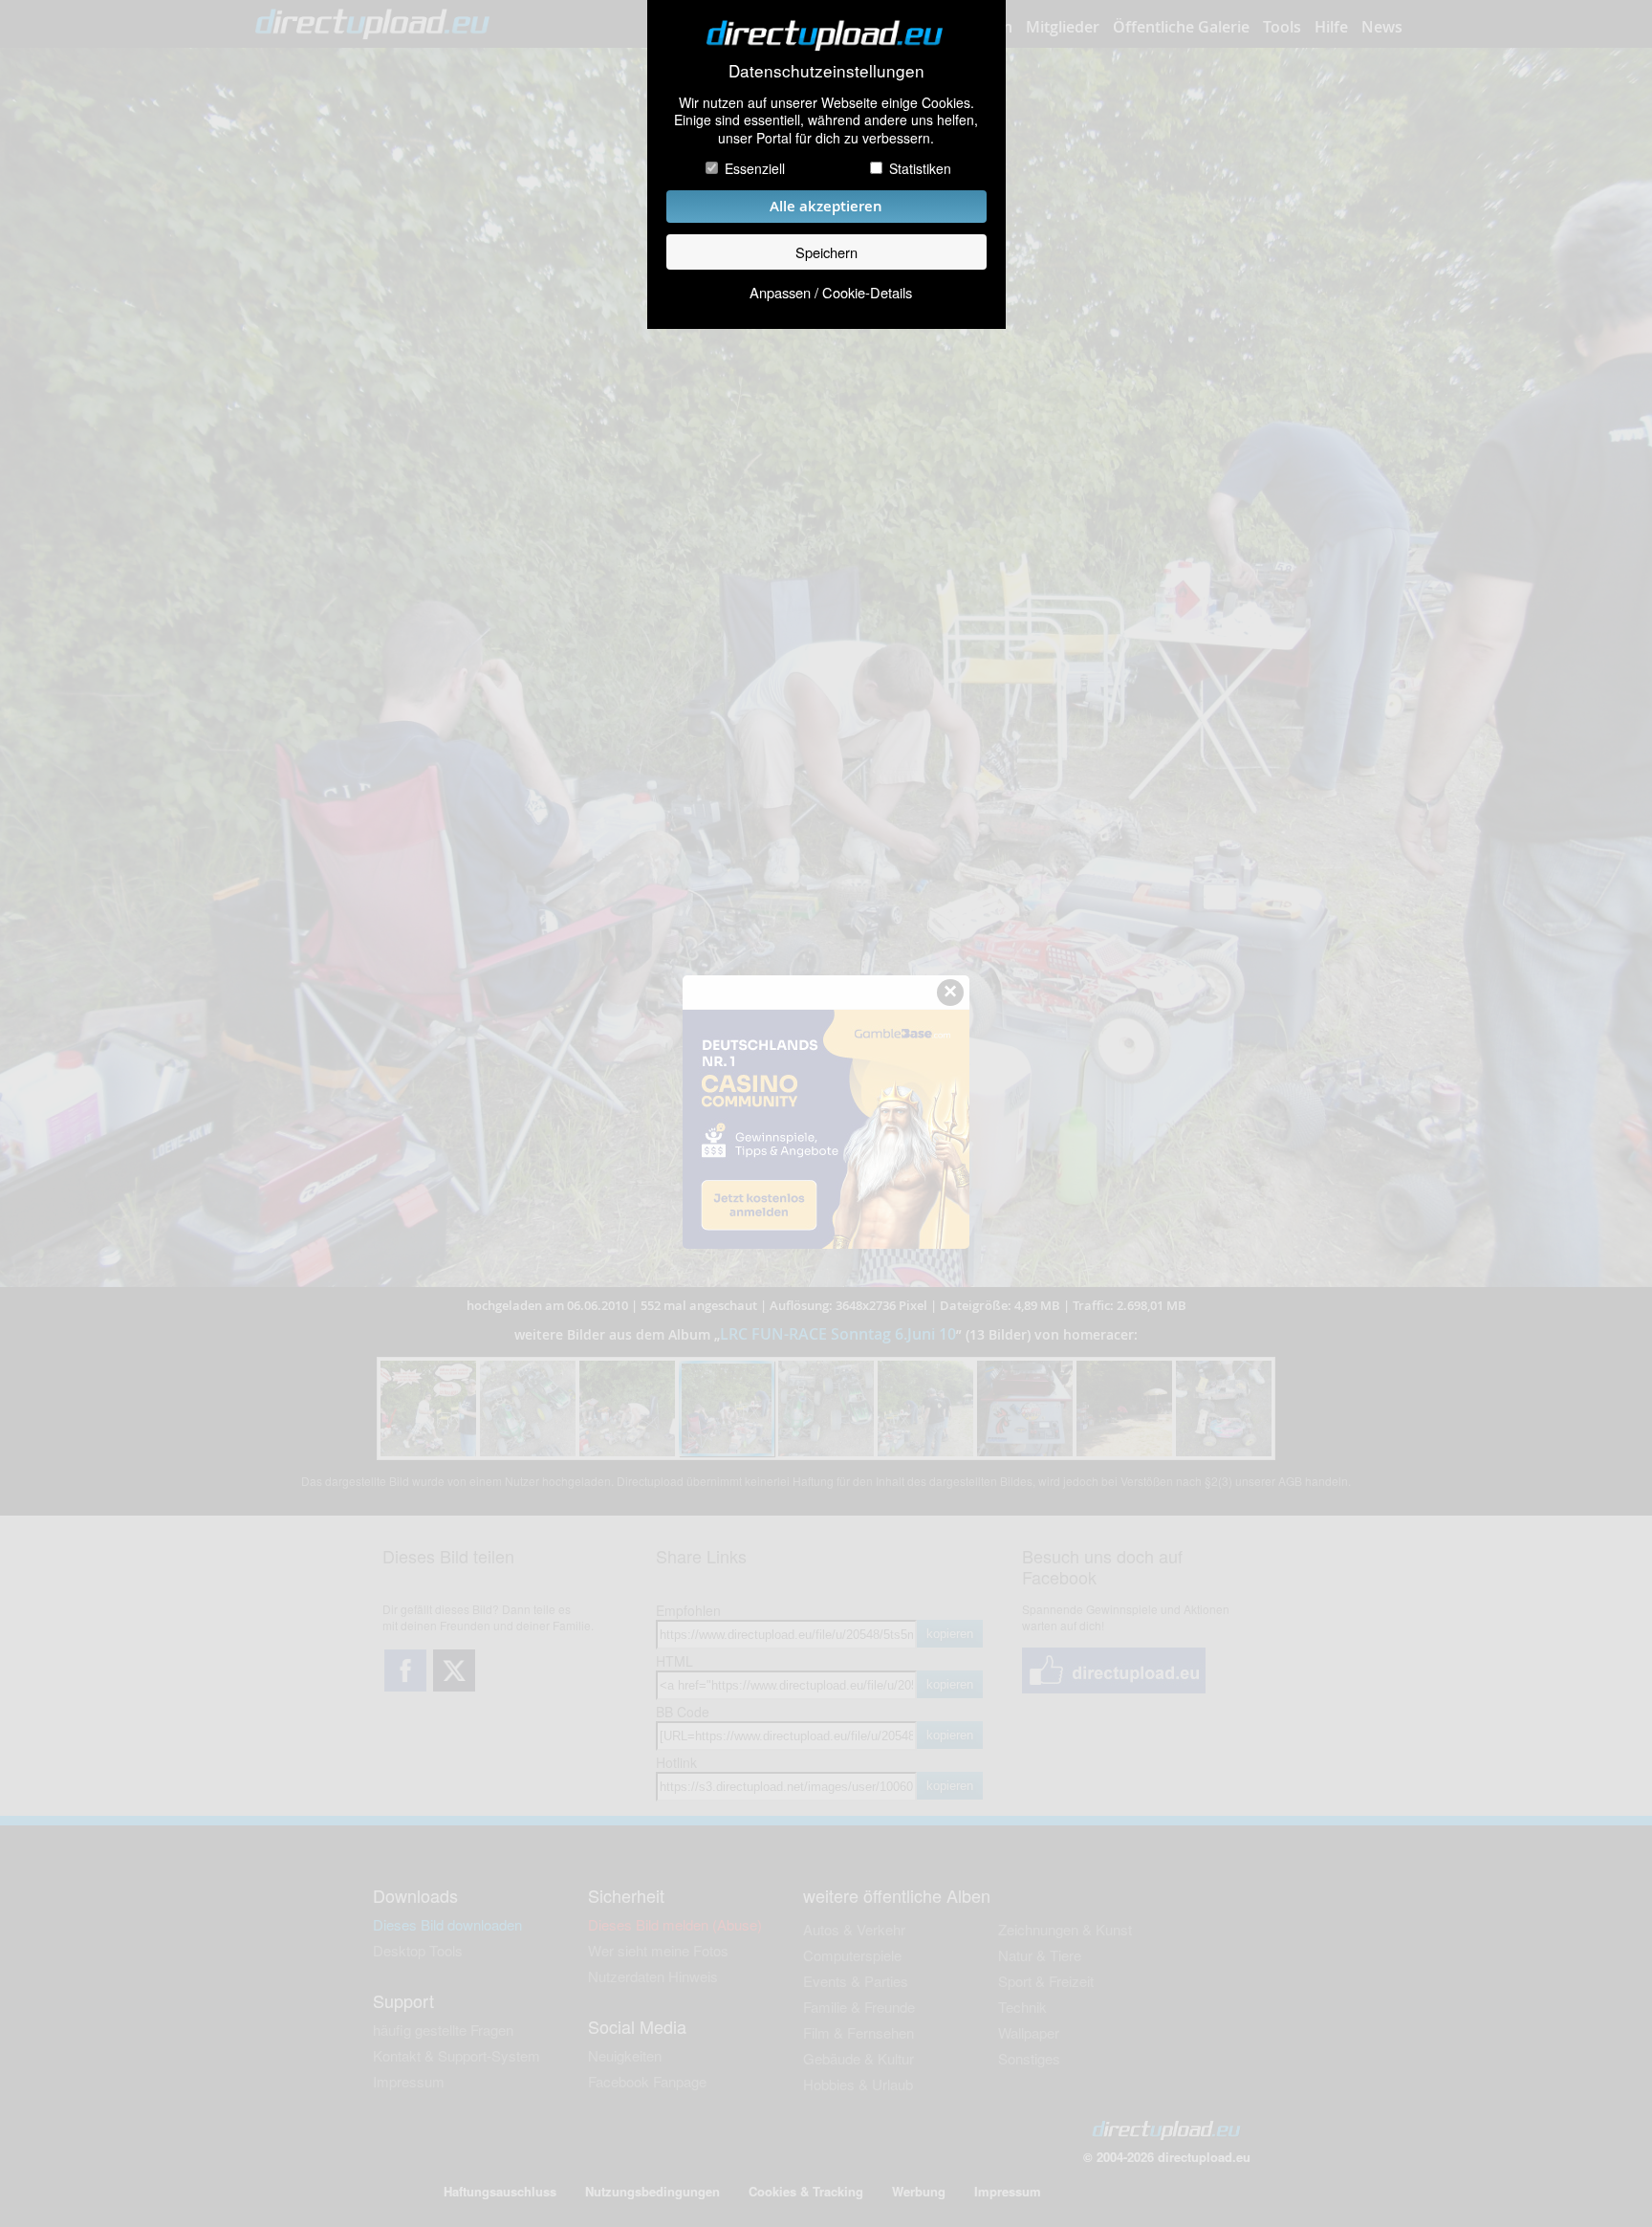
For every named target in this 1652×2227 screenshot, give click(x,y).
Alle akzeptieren (826, 206)
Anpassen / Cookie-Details (831, 292)
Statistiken (920, 168)
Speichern (826, 252)
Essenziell (755, 168)
